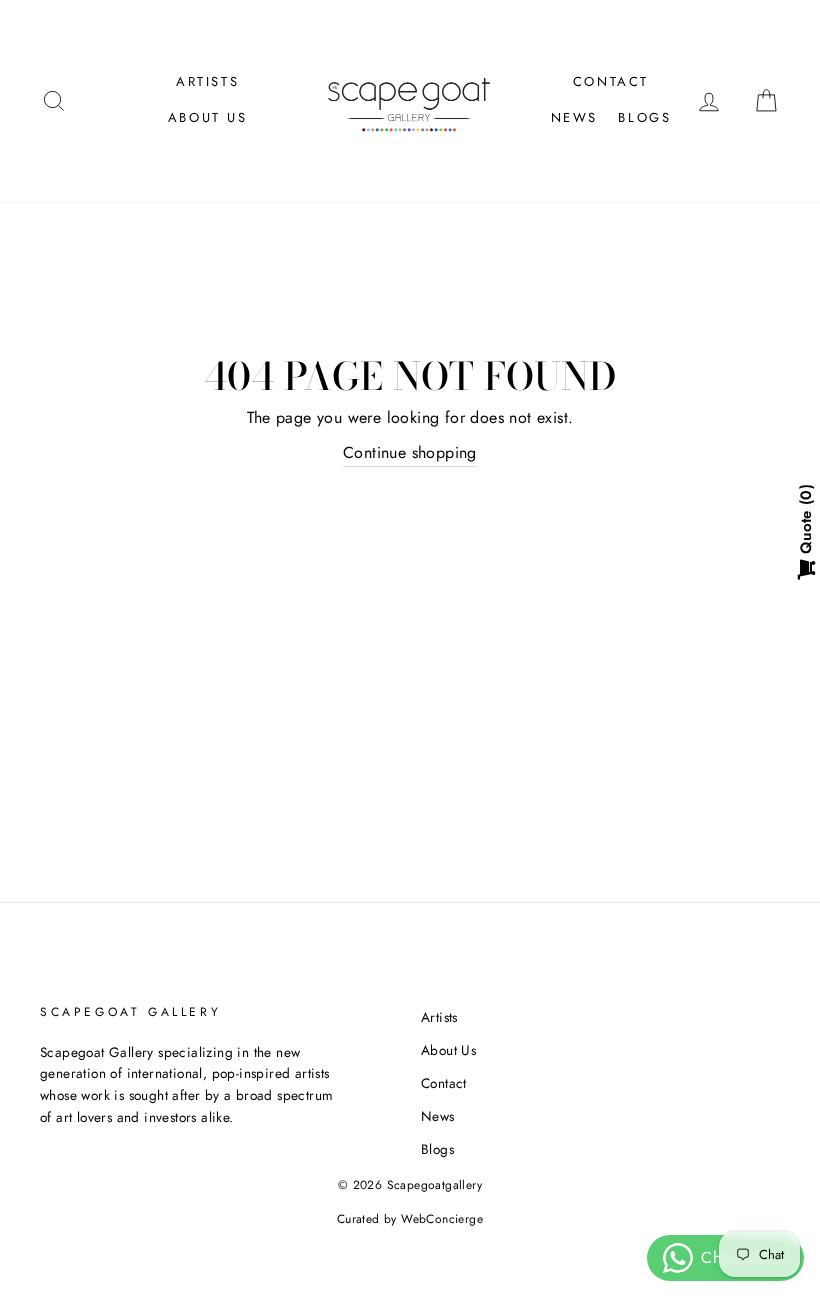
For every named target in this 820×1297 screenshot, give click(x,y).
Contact (611, 81)
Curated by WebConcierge (410, 1219)
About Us (208, 117)
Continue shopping (410, 452)
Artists (207, 81)
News (574, 117)
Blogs (644, 117)
